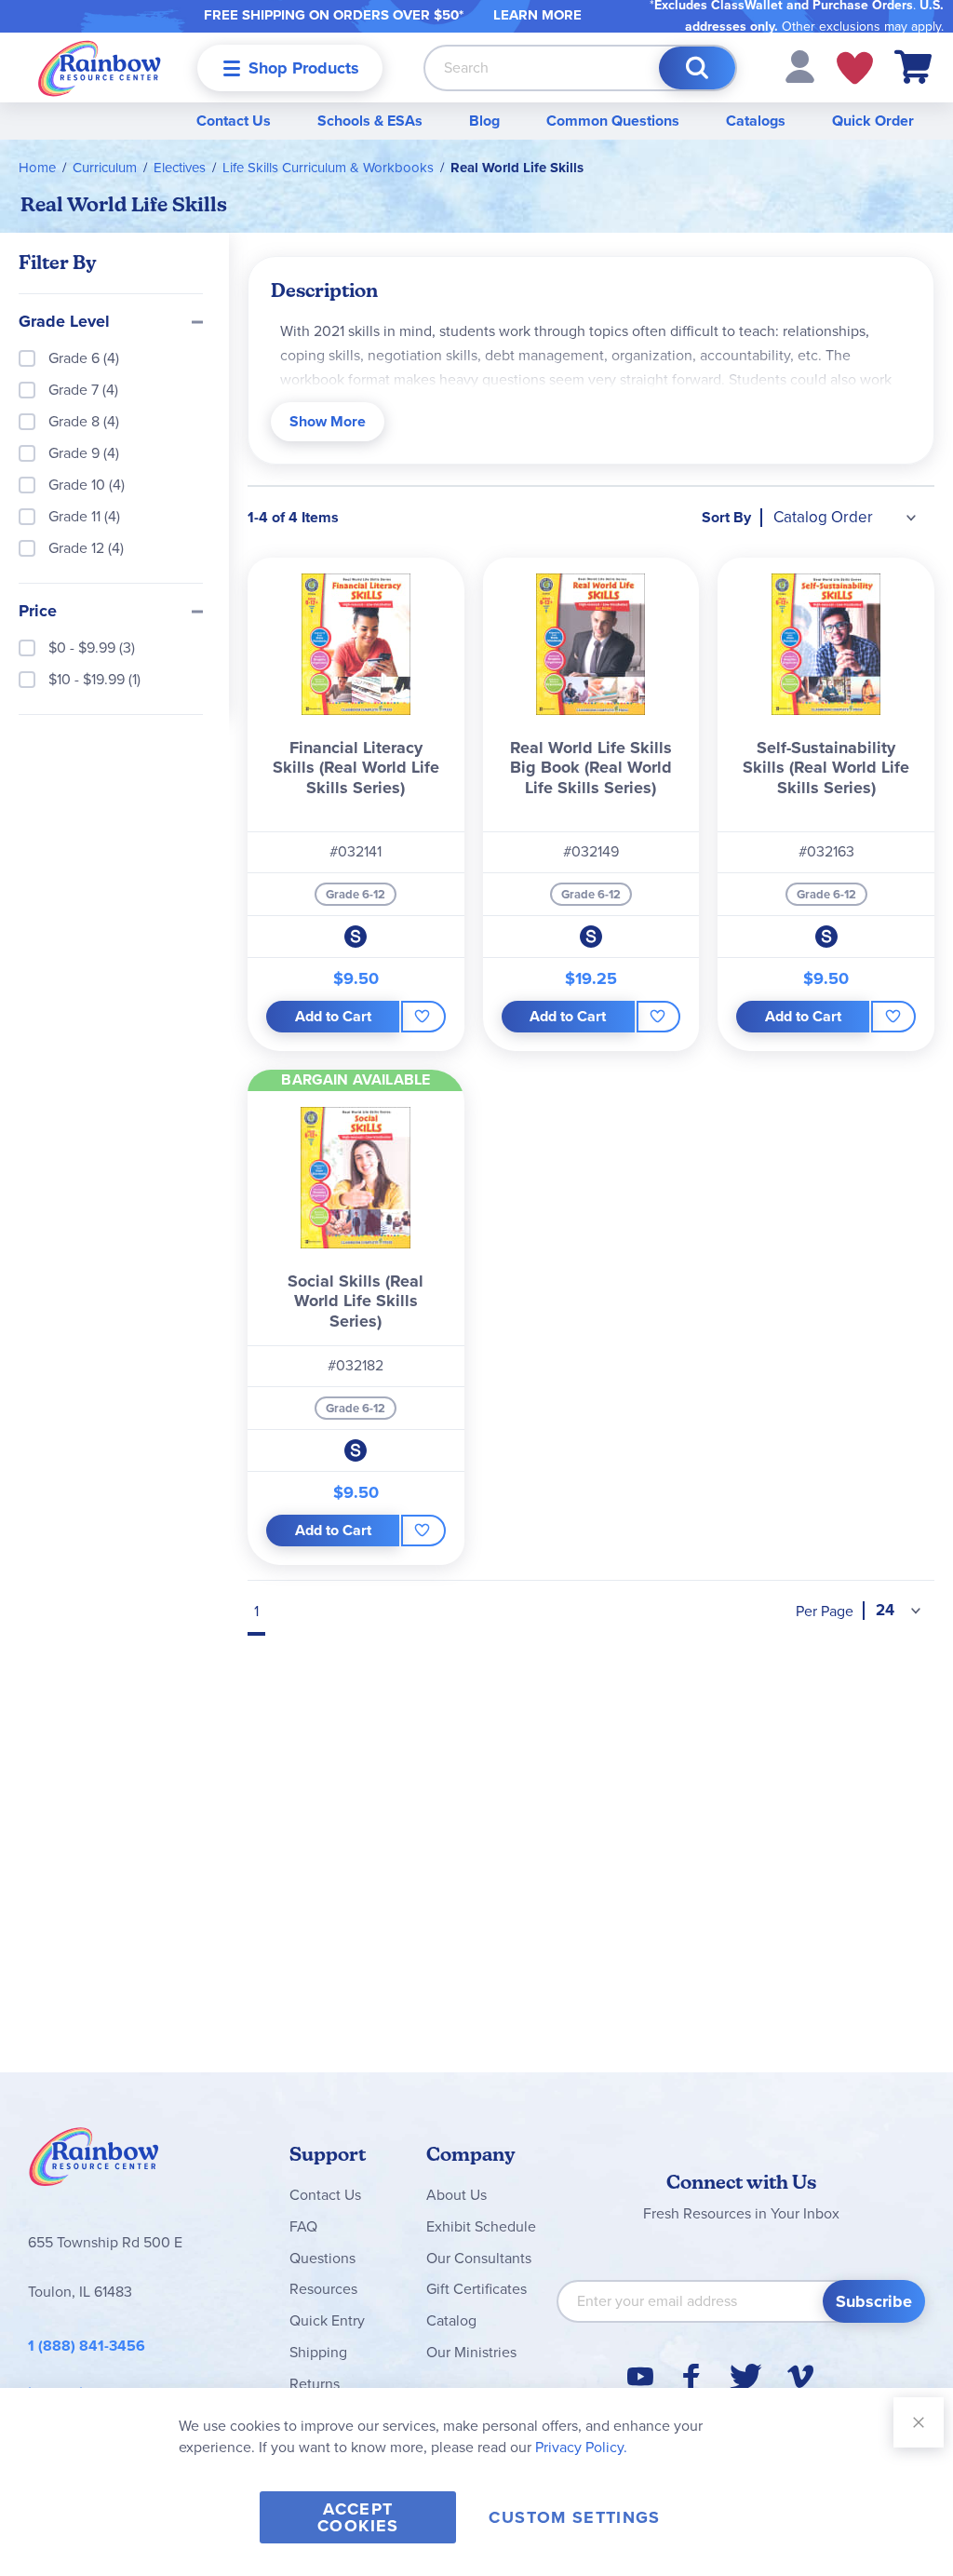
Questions (322, 2258)
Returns (315, 2384)
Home (37, 168)
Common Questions (613, 121)
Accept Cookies (358, 2517)
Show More (328, 421)
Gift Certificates (476, 2289)
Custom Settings (574, 2517)
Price (38, 612)
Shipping (318, 2352)
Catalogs (756, 121)
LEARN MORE (537, 15)
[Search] (697, 68)
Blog (484, 121)
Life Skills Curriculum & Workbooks (328, 168)
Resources (323, 2289)
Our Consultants (479, 2258)
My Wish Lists (855, 68)
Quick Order (873, 121)
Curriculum (105, 168)
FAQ (303, 2226)
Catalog (451, 2320)
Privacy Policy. (581, 2447)
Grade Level (64, 322)
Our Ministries (471, 2352)
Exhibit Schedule (481, 2226)
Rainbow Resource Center (94, 2162)
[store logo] (100, 67)
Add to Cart (333, 1016)
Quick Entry (327, 2320)
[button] (800, 66)
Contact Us (234, 121)
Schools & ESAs (370, 121)
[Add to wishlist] (423, 1017)
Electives (180, 168)
